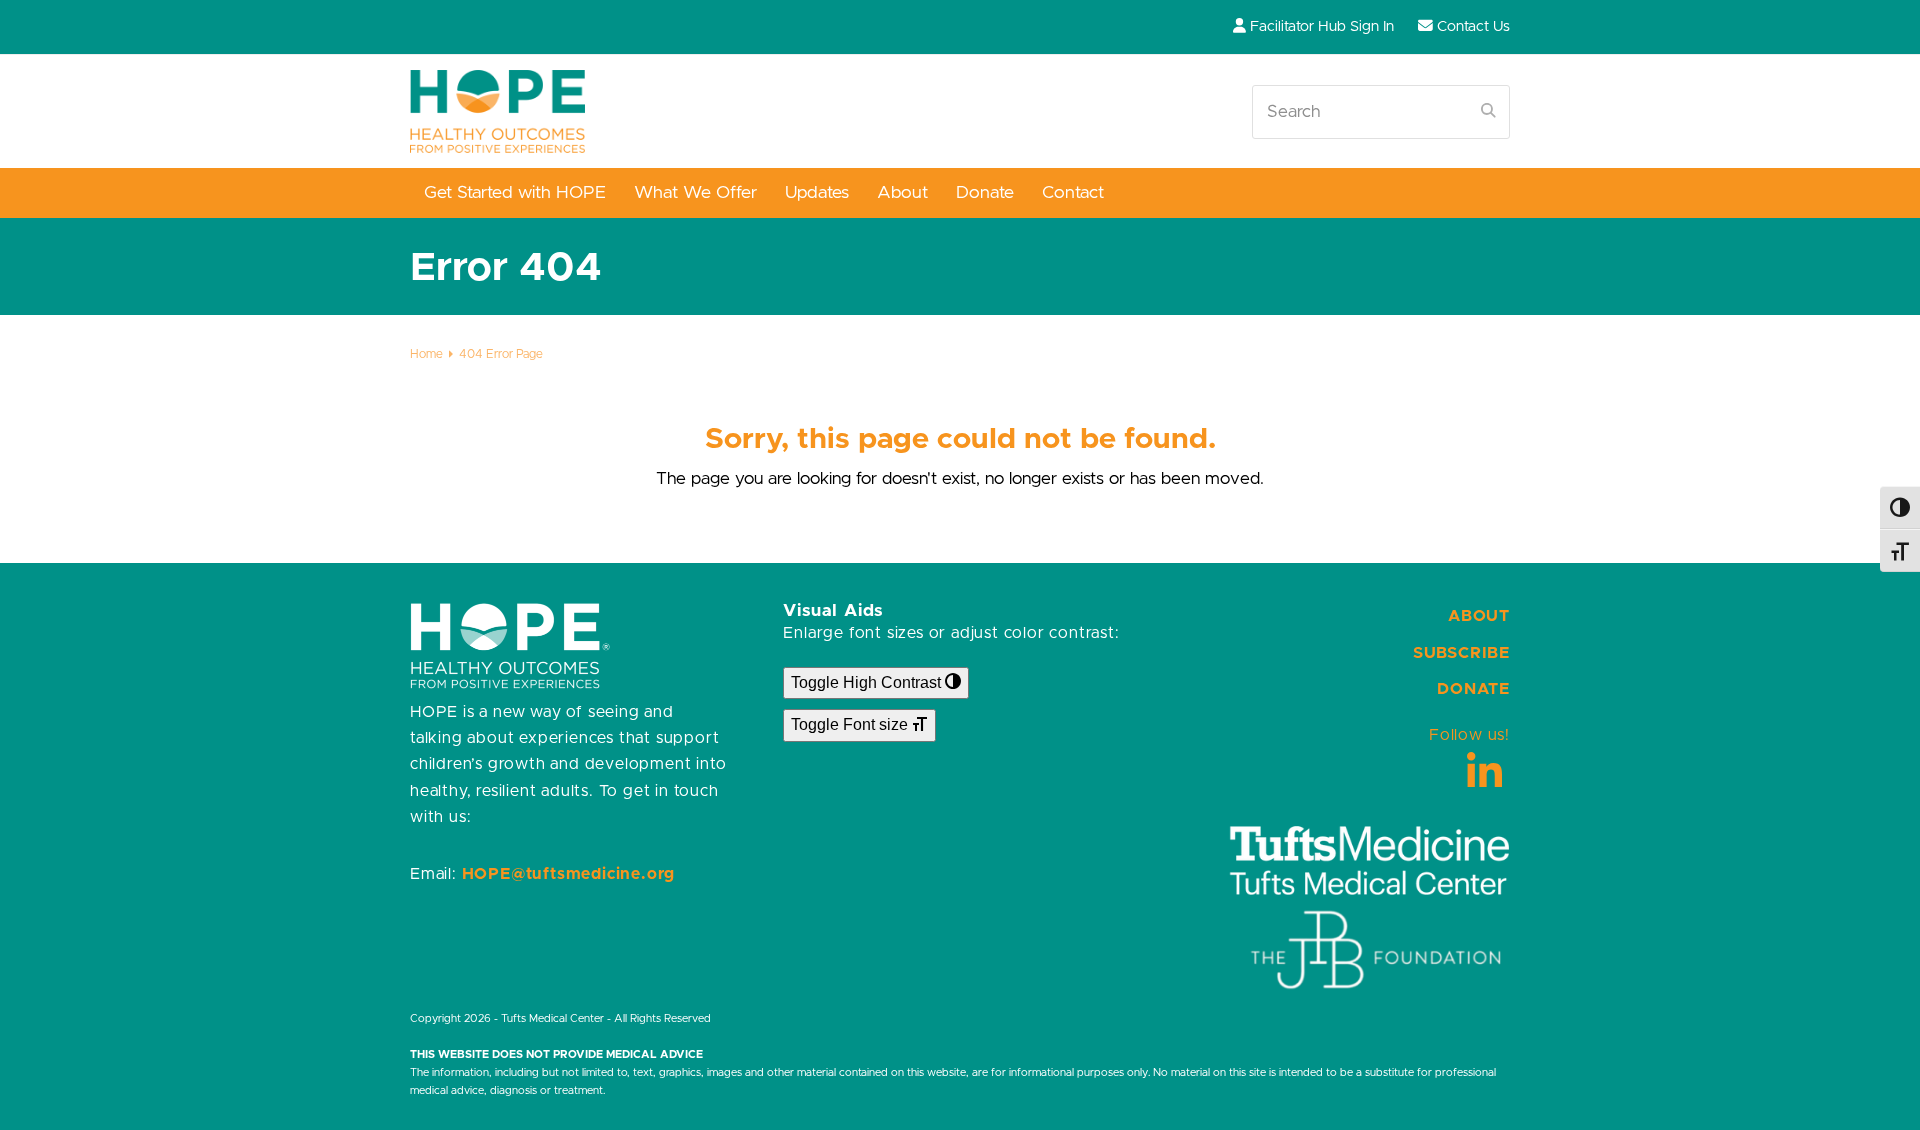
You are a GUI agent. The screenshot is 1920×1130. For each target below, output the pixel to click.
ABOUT (1479, 616)
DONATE (1473, 689)
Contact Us (1473, 26)
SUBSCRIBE (1461, 653)
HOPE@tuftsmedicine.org (569, 874)
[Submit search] (1488, 112)
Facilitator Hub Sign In (1322, 26)
